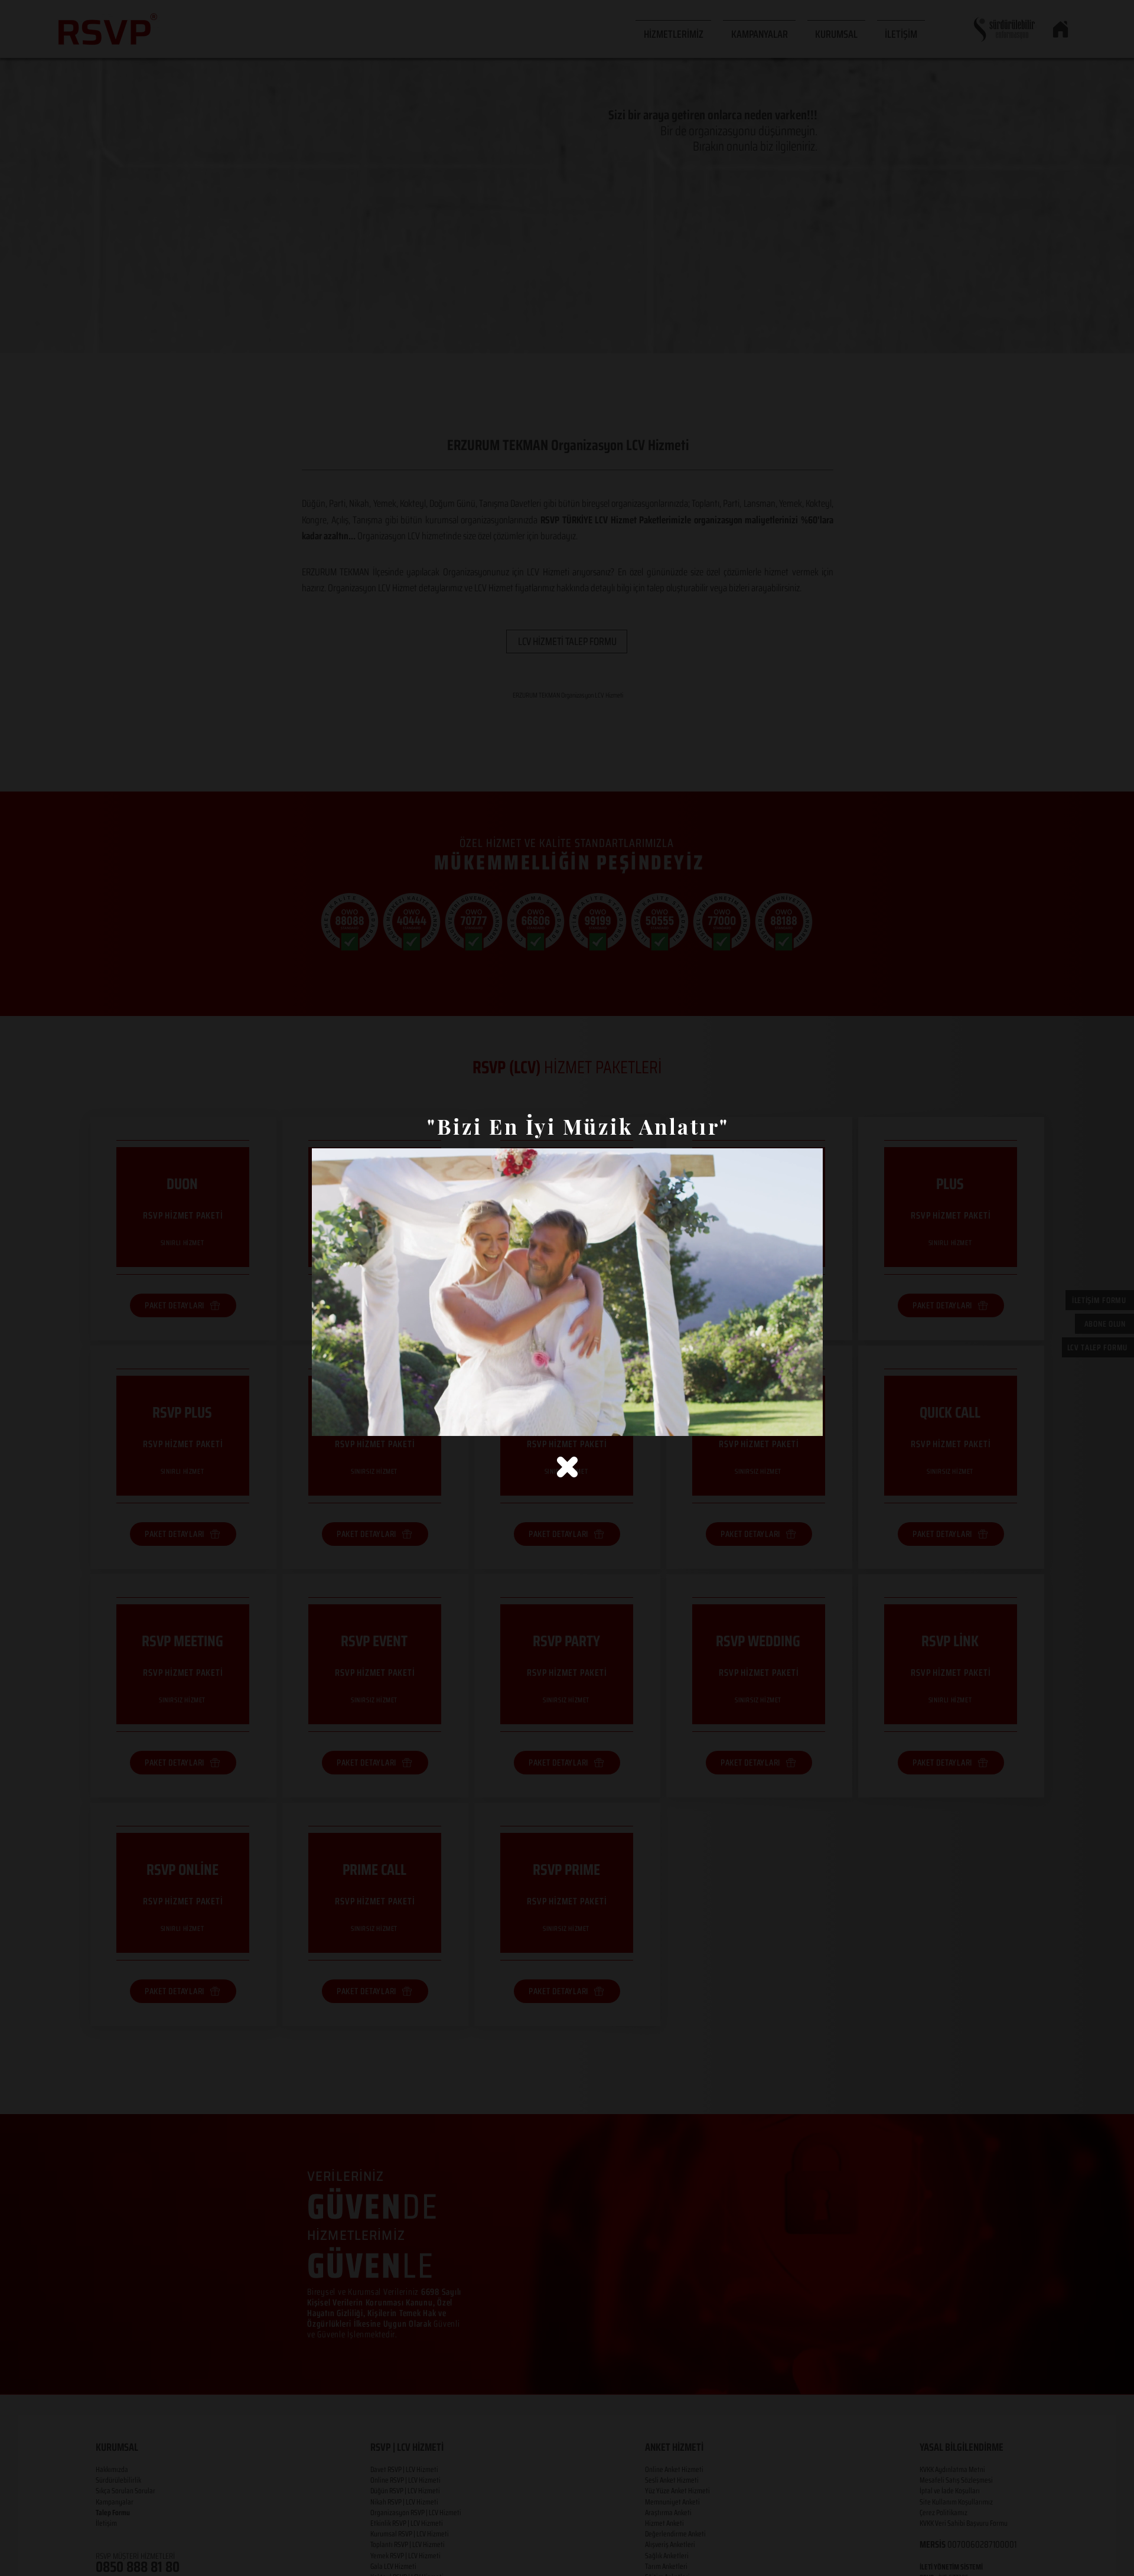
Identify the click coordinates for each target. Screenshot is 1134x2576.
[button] (567, 1467)
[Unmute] (347, 1420)
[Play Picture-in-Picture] (787, 1420)
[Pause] (327, 1420)
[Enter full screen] (807, 1420)
